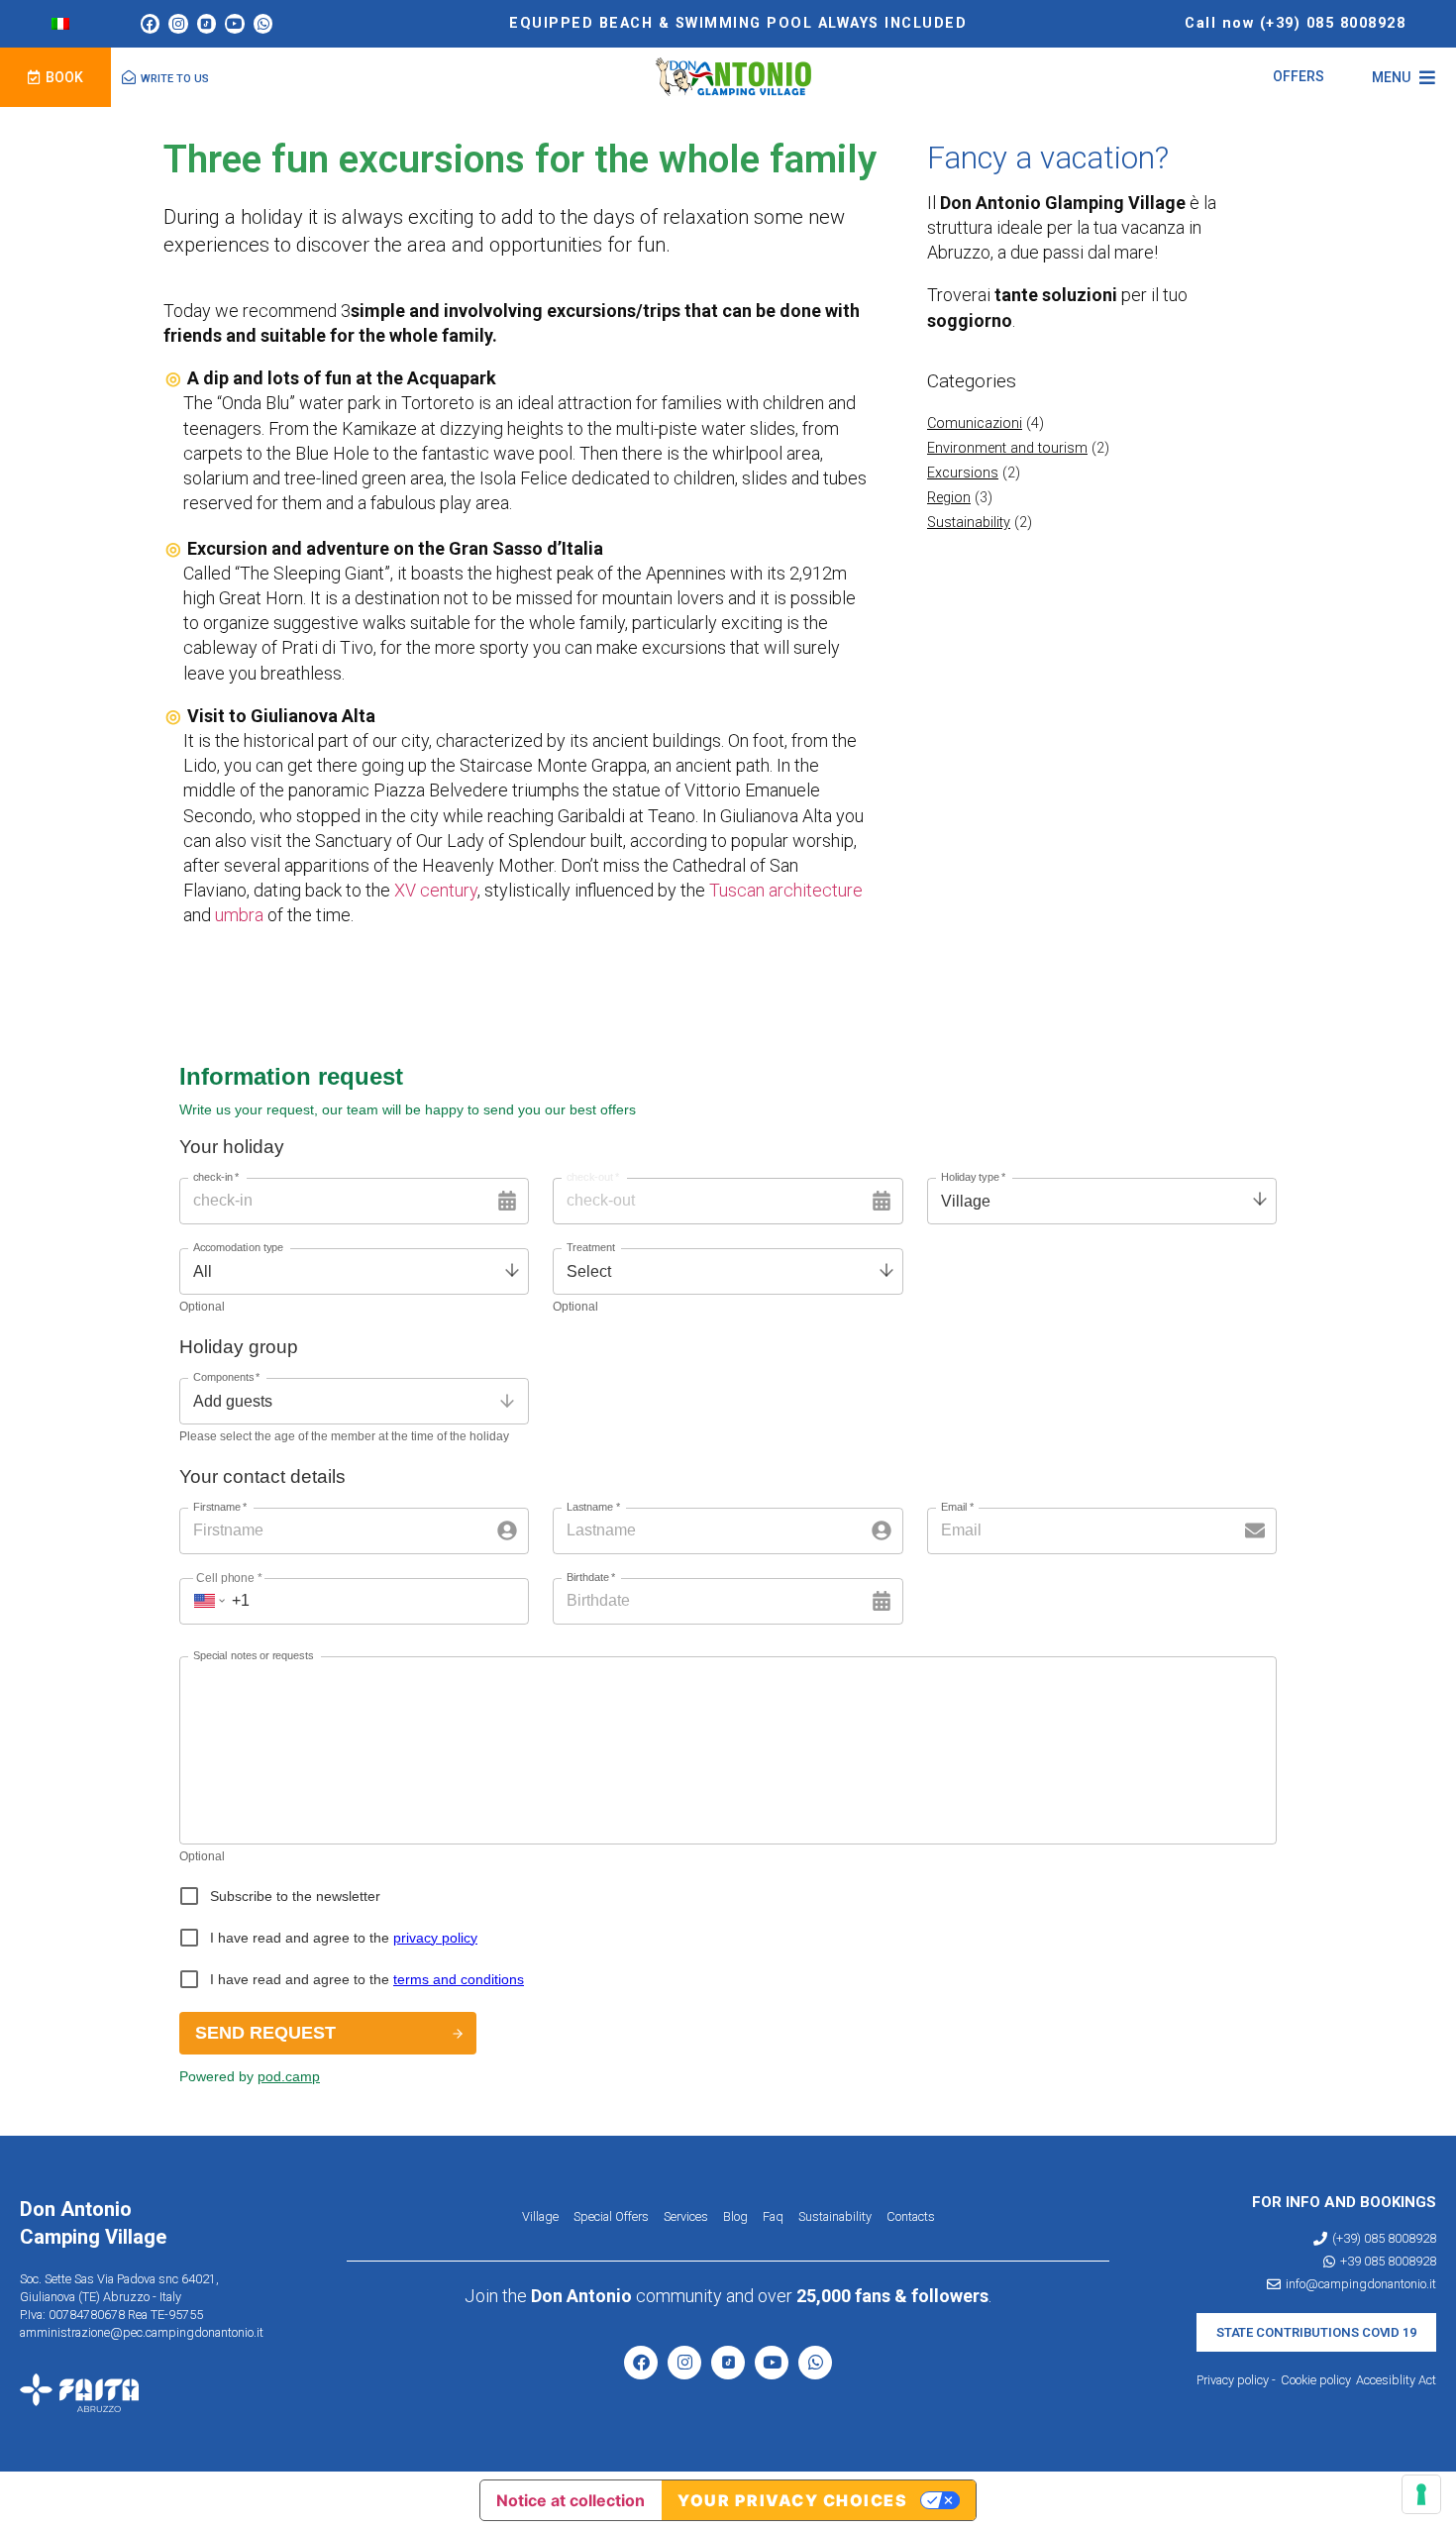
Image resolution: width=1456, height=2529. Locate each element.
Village (540, 2216)
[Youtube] (235, 24)
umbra (239, 915)
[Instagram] (178, 24)
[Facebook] (151, 24)
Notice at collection (571, 2500)
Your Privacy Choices (792, 2500)
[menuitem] (60, 24)
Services (686, 2216)
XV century (436, 890)
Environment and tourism (1007, 448)
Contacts (911, 2216)
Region (949, 498)
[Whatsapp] (263, 24)
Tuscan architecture (786, 890)
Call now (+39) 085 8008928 (1295, 23)
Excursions (963, 473)
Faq (773, 2216)
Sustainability (969, 523)
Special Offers (611, 2216)
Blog (735, 2216)
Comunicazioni (975, 423)
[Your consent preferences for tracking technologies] (1421, 2494)
